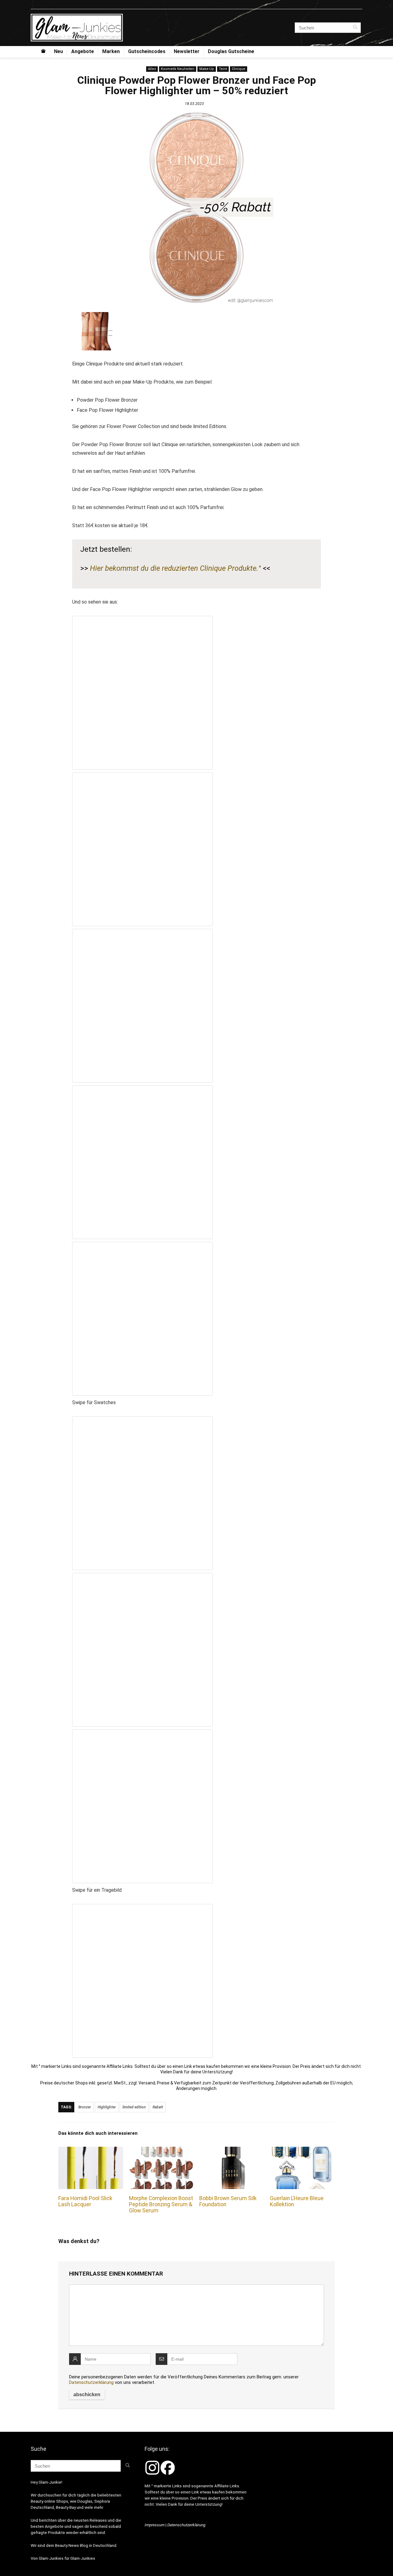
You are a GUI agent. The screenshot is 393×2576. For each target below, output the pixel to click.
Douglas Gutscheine (231, 51)
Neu (58, 51)
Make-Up (207, 69)
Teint (223, 69)
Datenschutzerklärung (91, 2382)
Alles (152, 69)
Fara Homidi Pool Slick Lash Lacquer (85, 2201)
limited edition (134, 2107)
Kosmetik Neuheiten (178, 69)
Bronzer (85, 2107)
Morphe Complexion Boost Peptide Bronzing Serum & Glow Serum (161, 2204)
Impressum (155, 2525)
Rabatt (158, 2107)
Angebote (83, 51)
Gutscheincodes (147, 51)
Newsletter (187, 51)
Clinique (239, 69)
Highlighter (107, 2107)
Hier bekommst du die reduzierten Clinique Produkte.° (175, 568)
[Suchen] (355, 28)
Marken (111, 51)
